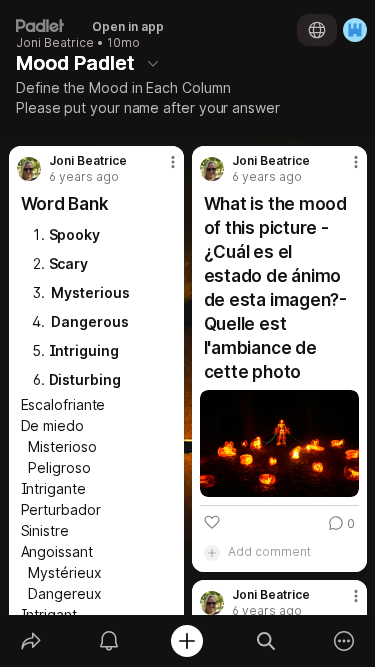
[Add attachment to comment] (212, 552)
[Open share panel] (31, 641)
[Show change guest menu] (355, 30)
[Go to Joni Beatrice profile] (29, 169)
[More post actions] (160, 170)
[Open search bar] (266, 641)
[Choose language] (317, 30)
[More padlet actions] (344, 641)
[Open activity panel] (109, 641)
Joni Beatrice (55, 43)
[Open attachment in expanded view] (279, 443)
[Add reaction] (212, 522)
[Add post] (187, 641)
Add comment (269, 551)
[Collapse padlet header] (153, 63)
